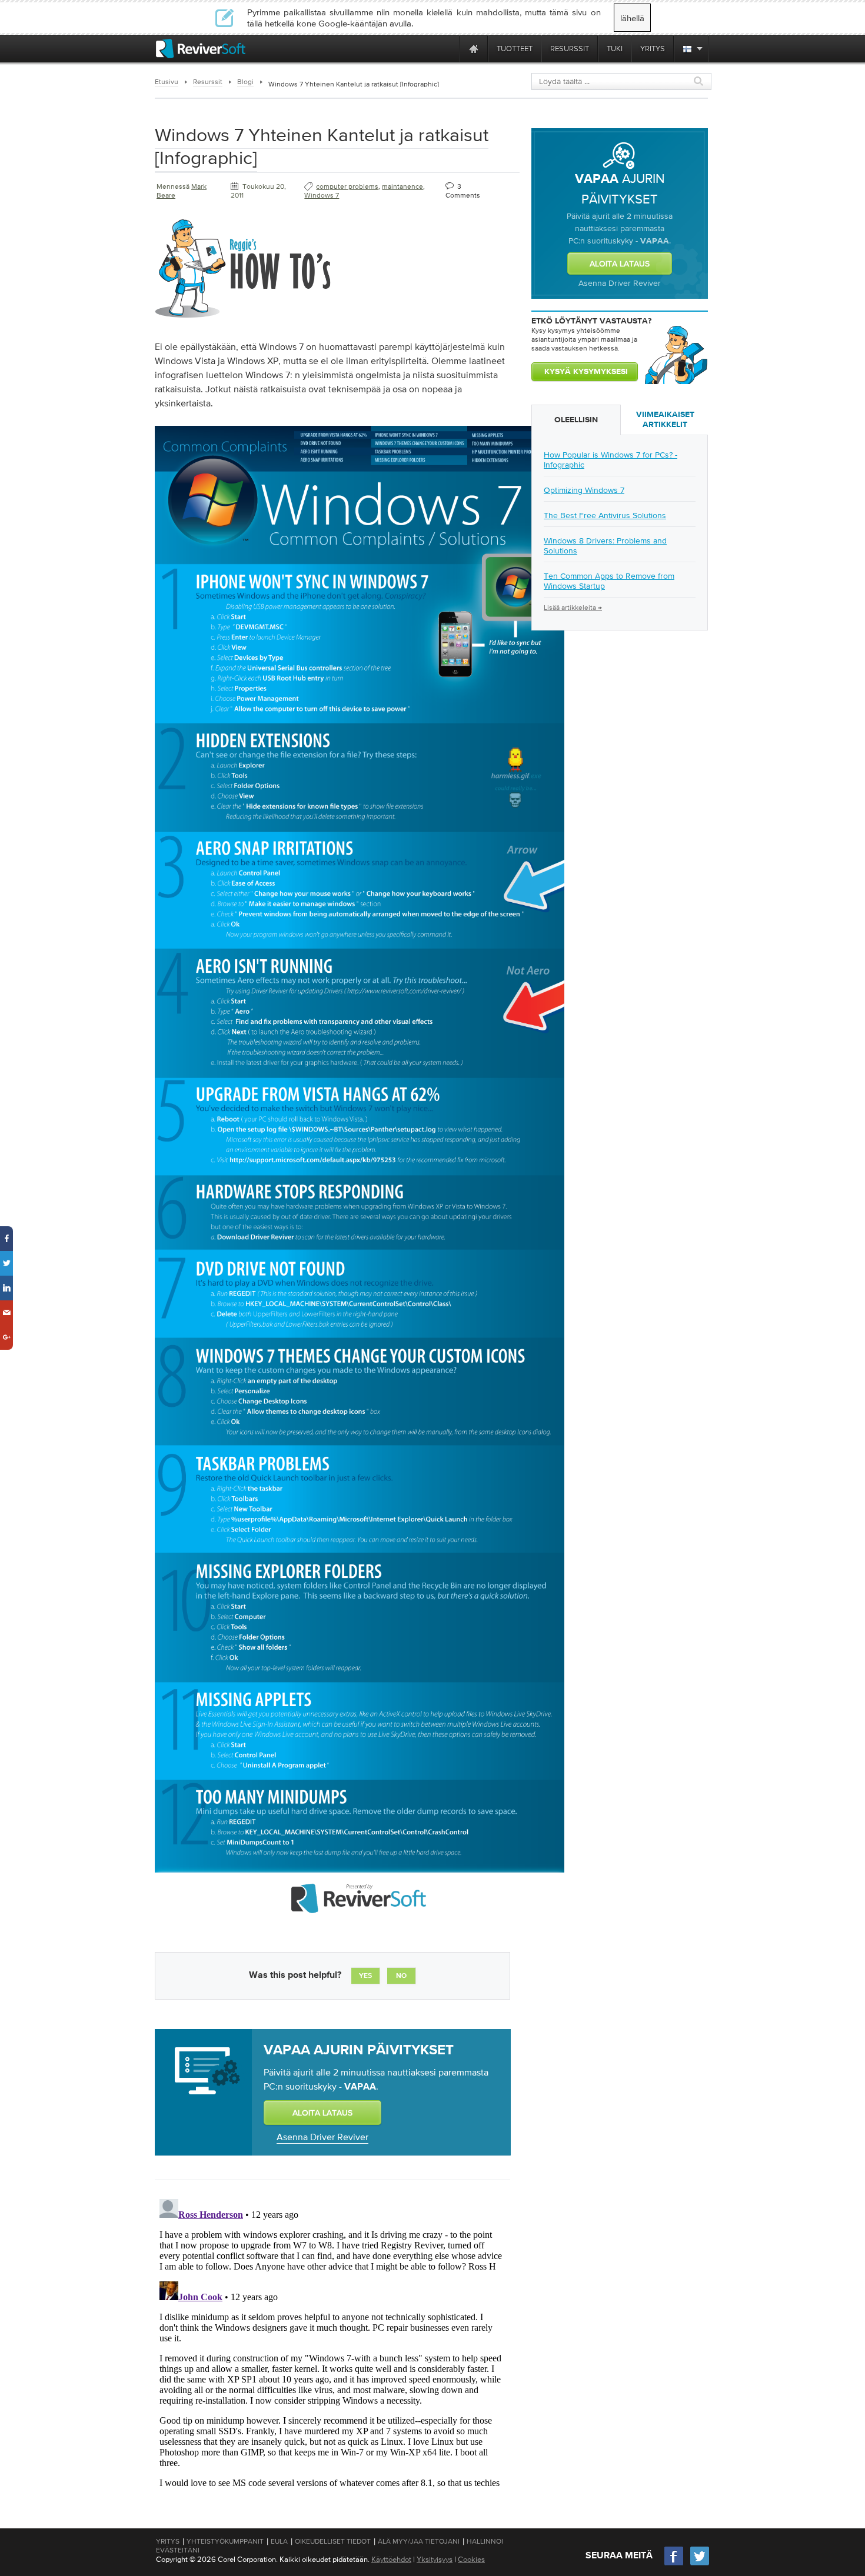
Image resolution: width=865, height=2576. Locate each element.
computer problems (347, 186)
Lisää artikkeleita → (573, 608)
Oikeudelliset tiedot (333, 2541)
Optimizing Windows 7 (584, 490)
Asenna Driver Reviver (322, 2137)
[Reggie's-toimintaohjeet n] (243, 320)
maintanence (402, 186)
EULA (279, 2541)
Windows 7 (322, 195)
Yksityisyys (435, 2559)
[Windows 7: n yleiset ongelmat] (360, 1928)
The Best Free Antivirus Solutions (605, 515)
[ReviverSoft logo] (201, 49)
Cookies (471, 2559)
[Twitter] (700, 2564)
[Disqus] (331, 2341)
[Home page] (474, 49)
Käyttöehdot (391, 2559)
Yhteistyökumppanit (225, 2541)
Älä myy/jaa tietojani (419, 2541)
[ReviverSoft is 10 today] (448, 49)
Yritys (168, 2541)
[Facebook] (674, 2564)
